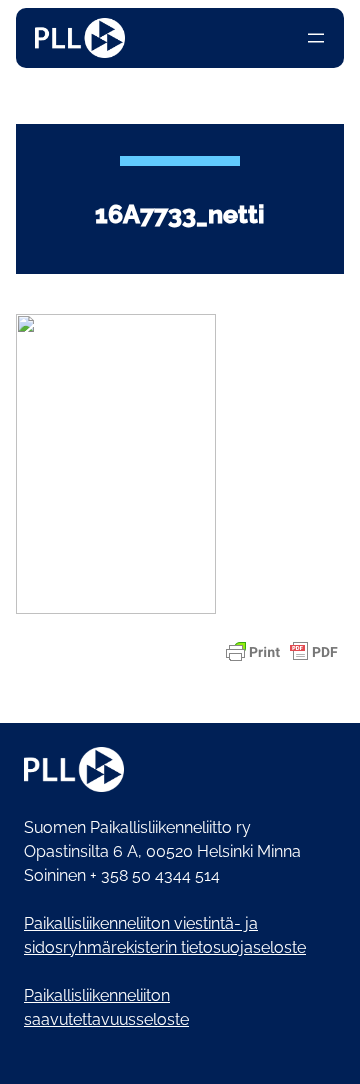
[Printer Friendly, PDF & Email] (282, 652)
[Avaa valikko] (316, 38)
